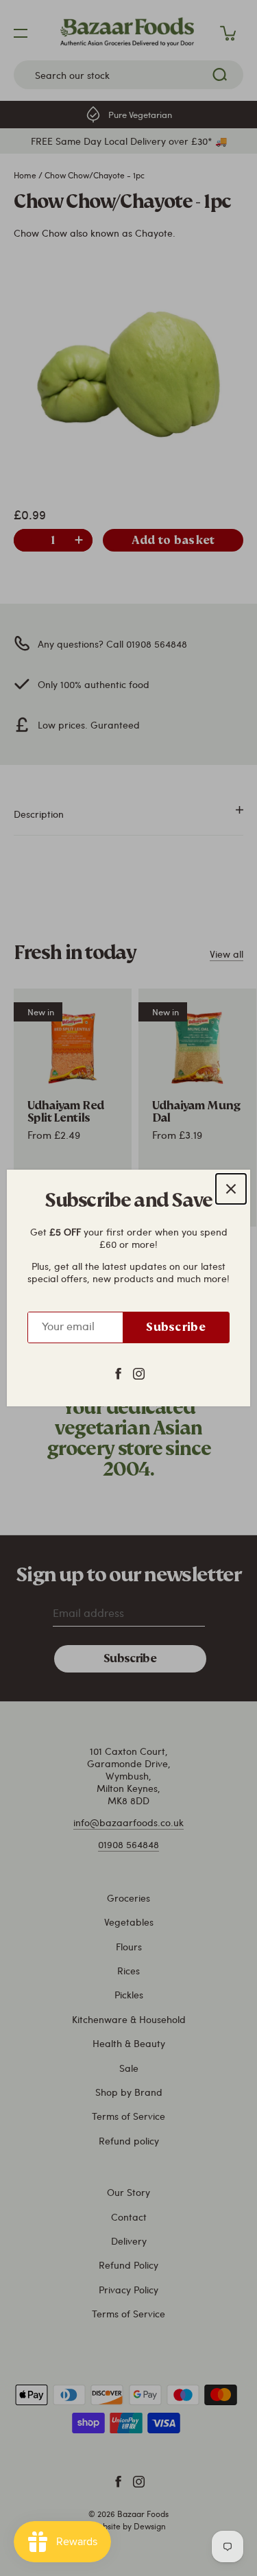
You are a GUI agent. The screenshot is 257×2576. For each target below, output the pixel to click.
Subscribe (176, 1327)
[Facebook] (118, 1373)
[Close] (231, 1189)
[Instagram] (139, 1373)
